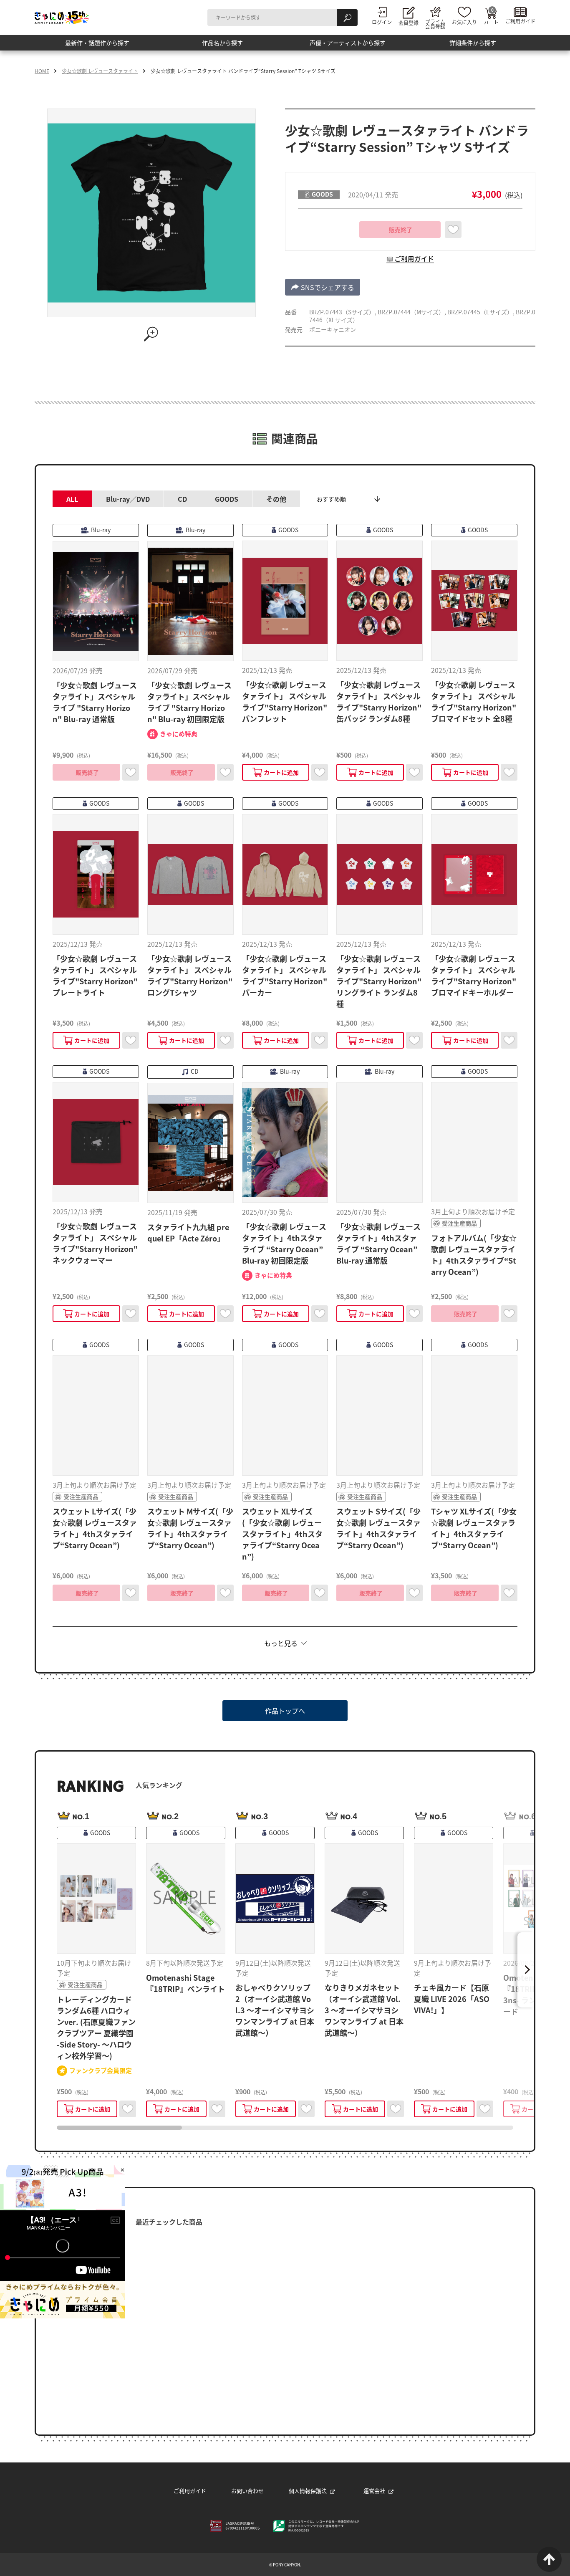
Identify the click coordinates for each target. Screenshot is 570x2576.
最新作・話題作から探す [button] (97, 46)
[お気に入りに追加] (453, 230)
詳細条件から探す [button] (473, 46)
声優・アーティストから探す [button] (348, 46)
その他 (276, 499)
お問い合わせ (247, 2491)
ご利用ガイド (190, 2491)
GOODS (227, 499)
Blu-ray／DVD (128, 499)
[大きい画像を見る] (151, 334)
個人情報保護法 (308, 2491)
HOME (42, 71)
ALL (72, 499)
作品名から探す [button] (222, 46)
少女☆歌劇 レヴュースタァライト (100, 71)
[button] (323, 287)
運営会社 (374, 2491)
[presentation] (119, 2128)
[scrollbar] (285, 2128)
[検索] (347, 18)
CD (182, 499)
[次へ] (526, 1970)
